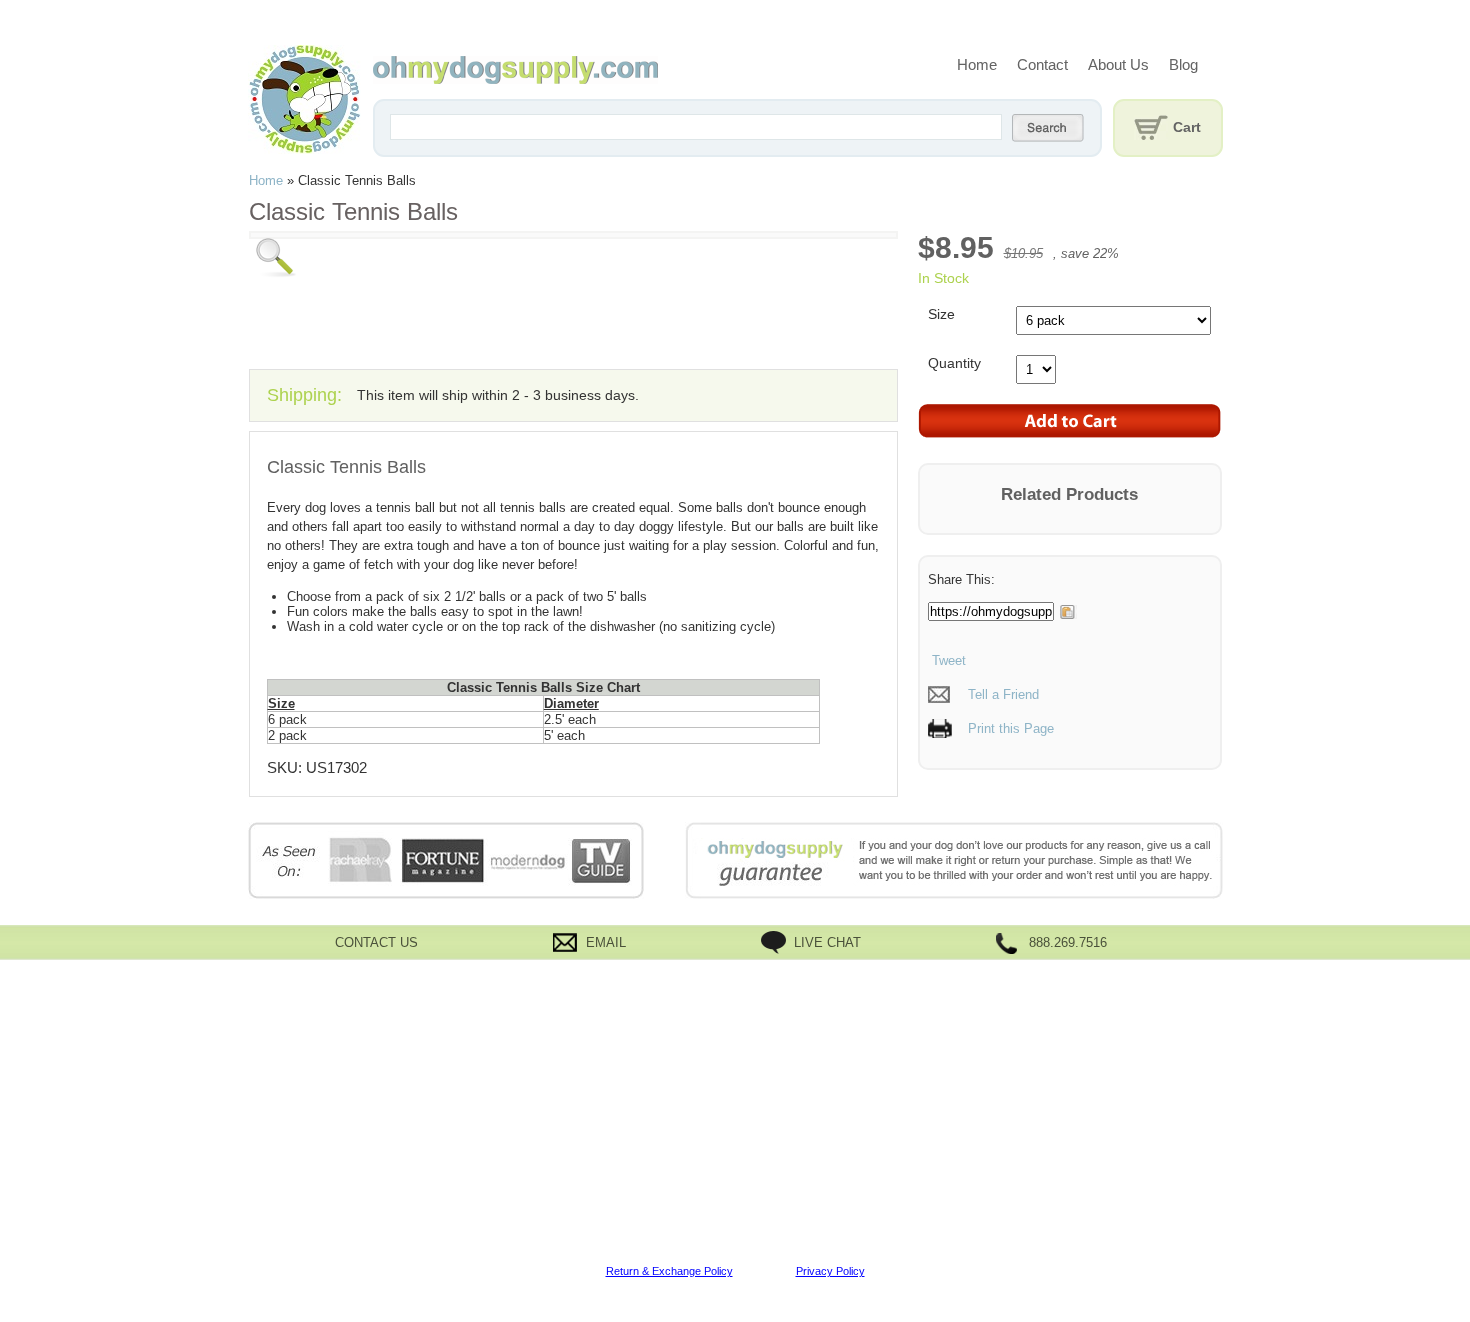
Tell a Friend (1003, 694)
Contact (1042, 64)
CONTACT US (376, 942)
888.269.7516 (1068, 942)
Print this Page (1011, 728)
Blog (1183, 64)
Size (941, 314)
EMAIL (606, 942)
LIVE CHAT (827, 942)
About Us (1118, 64)
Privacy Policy (830, 1271)
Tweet (947, 660)
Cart (1187, 127)
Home (977, 64)
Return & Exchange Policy (669, 1271)
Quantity (954, 363)
